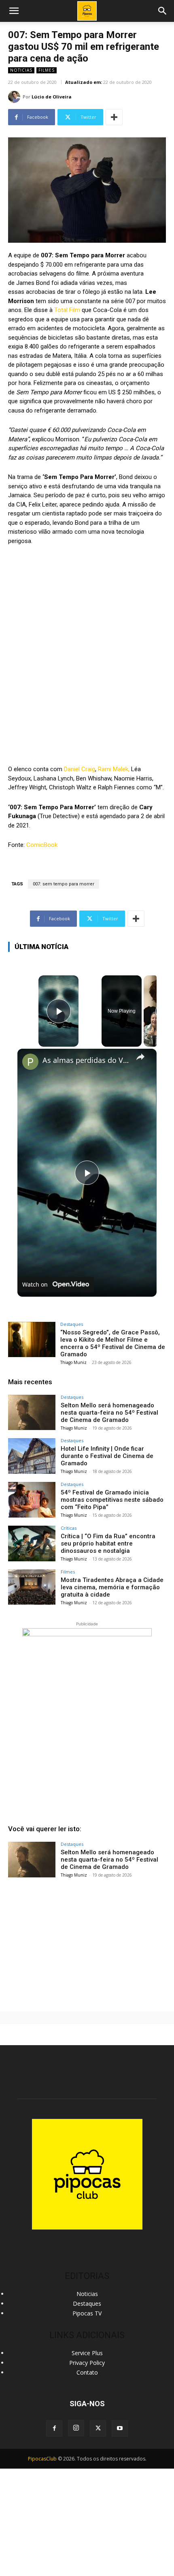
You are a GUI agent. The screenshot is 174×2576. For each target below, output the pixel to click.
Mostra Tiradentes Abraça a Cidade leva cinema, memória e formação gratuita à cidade (112, 1587)
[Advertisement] (87, 1943)
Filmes (47, 70)
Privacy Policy (87, 2363)
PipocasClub (42, 2459)
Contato (87, 2372)
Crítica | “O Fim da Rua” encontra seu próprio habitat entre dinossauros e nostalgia (108, 1543)
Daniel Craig (80, 769)
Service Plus (87, 2353)
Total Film (67, 310)
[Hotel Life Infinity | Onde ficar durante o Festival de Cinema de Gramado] (32, 1456)
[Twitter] (98, 2428)
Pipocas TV (87, 2313)
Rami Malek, (114, 769)
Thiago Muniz (73, 1362)
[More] (114, 117)
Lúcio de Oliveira (52, 97)
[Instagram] (76, 2428)
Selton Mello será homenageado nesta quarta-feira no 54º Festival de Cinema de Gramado (109, 1413)
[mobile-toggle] (14, 11)
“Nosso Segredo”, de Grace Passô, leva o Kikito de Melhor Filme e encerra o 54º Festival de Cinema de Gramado (113, 1343)
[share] (140, 1056)
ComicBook (42, 845)
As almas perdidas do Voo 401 (86, 1060)
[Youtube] (120, 2428)
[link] (30, 1062)
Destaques (72, 1324)
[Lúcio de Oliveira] (15, 97)
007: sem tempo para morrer (64, 884)
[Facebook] (54, 2428)
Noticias (21, 70)
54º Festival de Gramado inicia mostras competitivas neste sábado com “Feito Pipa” (112, 1500)
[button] (163, 11)
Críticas (69, 1528)
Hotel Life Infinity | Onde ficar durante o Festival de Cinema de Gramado (107, 1456)
